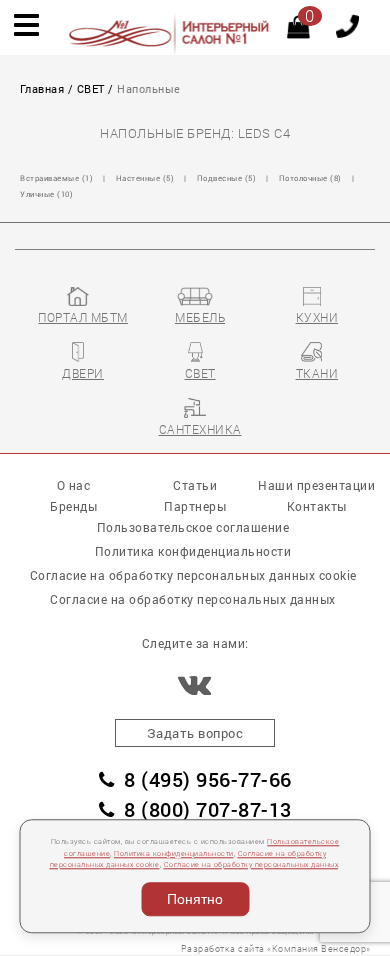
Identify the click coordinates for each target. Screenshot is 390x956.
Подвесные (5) (227, 178)
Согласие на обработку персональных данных (251, 864)
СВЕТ (91, 89)
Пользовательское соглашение (193, 527)
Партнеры (195, 506)
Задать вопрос (195, 733)
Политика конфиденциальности (174, 853)
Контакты (317, 506)
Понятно (195, 899)
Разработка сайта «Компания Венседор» (276, 948)
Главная (42, 89)
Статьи (195, 485)
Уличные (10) (46, 194)
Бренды (73, 506)
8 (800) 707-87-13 (208, 809)
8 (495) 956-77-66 (208, 779)
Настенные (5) (145, 178)
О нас (74, 485)
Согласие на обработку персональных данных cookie (193, 575)
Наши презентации (316, 485)
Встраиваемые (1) (56, 178)
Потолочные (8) (310, 178)
